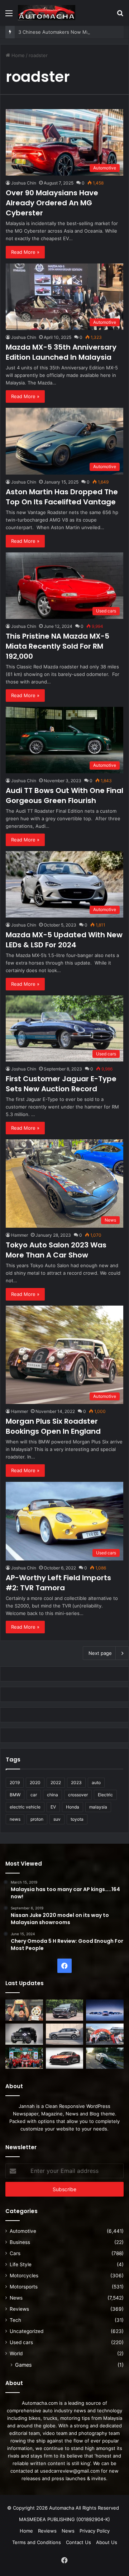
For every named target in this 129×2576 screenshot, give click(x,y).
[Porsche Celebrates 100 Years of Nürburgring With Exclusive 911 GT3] (105, 2058)
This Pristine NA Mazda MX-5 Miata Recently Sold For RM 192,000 (58, 646)
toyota (77, 1819)
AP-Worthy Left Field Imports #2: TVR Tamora (58, 1583)
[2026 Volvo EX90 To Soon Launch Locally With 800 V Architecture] (65, 2034)
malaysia (98, 1807)
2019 (15, 1782)
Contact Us (78, 2542)
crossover (78, 1795)
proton (37, 1819)
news (15, 1819)
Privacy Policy (95, 2531)
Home (17, 55)
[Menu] (9, 16)
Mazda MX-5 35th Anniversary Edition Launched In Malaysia (61, 352)
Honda (73, 1807)
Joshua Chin (24, 183)
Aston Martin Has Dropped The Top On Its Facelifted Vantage (62, 497)
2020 (35, 1782)
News (16, 2298)
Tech (15, 2320)
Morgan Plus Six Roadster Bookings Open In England (53, 1426)
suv (57, 1819)
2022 (56, 1782)
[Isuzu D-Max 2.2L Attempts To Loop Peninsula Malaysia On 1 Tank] (105, 2034)
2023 (76, 1782)
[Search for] (120, 16)
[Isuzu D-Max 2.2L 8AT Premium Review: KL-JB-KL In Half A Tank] (65, 2010)
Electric (105, 1795)
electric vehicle (25, 1807)
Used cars (21, 2342)
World (16, 2353)
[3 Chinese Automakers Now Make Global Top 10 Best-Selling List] (105, 2010)
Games (23, 2365)
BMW (15, 1795)
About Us (107, 2542)
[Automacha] (47, 13)
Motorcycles (24, 2276)
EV (53, 1807)
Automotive (23, 2231)
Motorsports (24, 2287)
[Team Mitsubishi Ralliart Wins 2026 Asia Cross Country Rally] (24, 2058)
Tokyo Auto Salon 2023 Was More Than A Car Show (56, 1250)
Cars (15, 2253)
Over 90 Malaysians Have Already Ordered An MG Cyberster (52, 203)
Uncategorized (27, 2331)
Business (20, 2242)
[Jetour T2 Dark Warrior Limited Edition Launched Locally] (24, 2034)
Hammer (20, 1235)
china (52, 1795)
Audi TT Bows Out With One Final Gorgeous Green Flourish (64, 795)
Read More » (25, 252)
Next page (100, 1653)
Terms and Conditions (37, 2542)
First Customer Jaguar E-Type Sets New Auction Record (61, 1084)
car (34, 1795)
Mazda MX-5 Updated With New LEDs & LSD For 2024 (64, 940)
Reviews (19, 2309)
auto (96, 1782)
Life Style (21, 2264)
